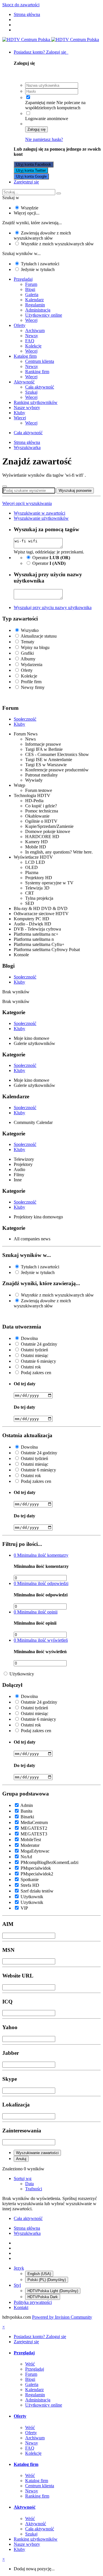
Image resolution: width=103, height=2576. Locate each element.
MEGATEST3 (34, 1834)
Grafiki (27, 653)
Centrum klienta (40, 361)
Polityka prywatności (33, 2302)
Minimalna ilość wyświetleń (41, 1640)
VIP (24, 1908)
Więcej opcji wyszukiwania (27, 503)
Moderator (30, 1845)
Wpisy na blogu (35, 647)
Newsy (32, 336)
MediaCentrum (34, 1822)
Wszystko (30, 630)
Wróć (30, 2364)
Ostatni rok (31, 1367)
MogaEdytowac (35, 1851)
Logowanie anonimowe (47, 119)
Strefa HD (30, 1885)
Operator (51, 558)
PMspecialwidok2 (37, 1874)
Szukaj (31, 392)
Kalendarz (34, 300)
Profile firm (31, 682)
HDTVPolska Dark (43, 2297)
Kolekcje (33, 346)
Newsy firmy (33, 687)
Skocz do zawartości (21, 5)
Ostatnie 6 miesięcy (38, 1361)
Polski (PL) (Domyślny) (47, 2280)
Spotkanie (30, 1880)
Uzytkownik (32, 1902)
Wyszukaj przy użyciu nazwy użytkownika (53, 607)
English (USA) (39, 2274)
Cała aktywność (40, 387)
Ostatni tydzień (34, 1350)
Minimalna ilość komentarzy (41, 1555)
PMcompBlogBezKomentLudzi (49, 1862)
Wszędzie (30, 208)
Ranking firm (37, 372)
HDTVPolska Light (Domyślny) (53, 2291)
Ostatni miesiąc (35, 1355)
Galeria (32, 295)
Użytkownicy (22, 1674)
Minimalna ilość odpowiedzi (41, 1583)
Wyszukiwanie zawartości (37, 2153)
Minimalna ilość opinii (36, 1612)
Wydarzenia (32, 665)
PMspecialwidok (36, 1868)
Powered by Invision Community (62, 2317)
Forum (31, 284)
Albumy (28, 659)
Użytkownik (32, 1897)
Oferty (20, 325)
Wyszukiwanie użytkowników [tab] (41, 518)
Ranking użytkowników (36, 402)
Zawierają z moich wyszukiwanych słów (42, 235)
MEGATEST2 (34, 1828)
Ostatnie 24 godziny (39, 1344)
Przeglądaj (23, 279)
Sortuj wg (23, 2178)
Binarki (27, 1817)
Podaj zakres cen (36, 1373)
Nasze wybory (27, 408)
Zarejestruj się (26, 182)
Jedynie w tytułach (38, 269)
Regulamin (35, 305)
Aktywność (24, 382)
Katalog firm (25, 356)
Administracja (38, 310)
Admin (27, 1805)
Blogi (30, 289)
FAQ (30, 341)
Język (19, 2268)
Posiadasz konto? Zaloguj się (41, 52)
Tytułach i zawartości (40, 264)
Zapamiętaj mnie (40, 103)
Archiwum (35, 330)
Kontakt (21, 2307)
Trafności (34, 2189)
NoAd (26, 1857)
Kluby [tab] (19, 724)
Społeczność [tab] (25, 719)
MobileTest (31, 1840)
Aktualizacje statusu (39, 636)
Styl (17, 2285)
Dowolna (29, 1338)
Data (29, 2184)
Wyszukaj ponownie (75, 491)
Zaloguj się (36, 129)
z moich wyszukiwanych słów (57, 244)
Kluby (19, 413)
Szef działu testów (37, 1891)
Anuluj (21, 2159)
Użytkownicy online (44, 315)
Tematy (28, 642)
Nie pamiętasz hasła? (44, 139)
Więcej (31, 320)
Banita (26, 1811)
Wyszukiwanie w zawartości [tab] (39, 513)
